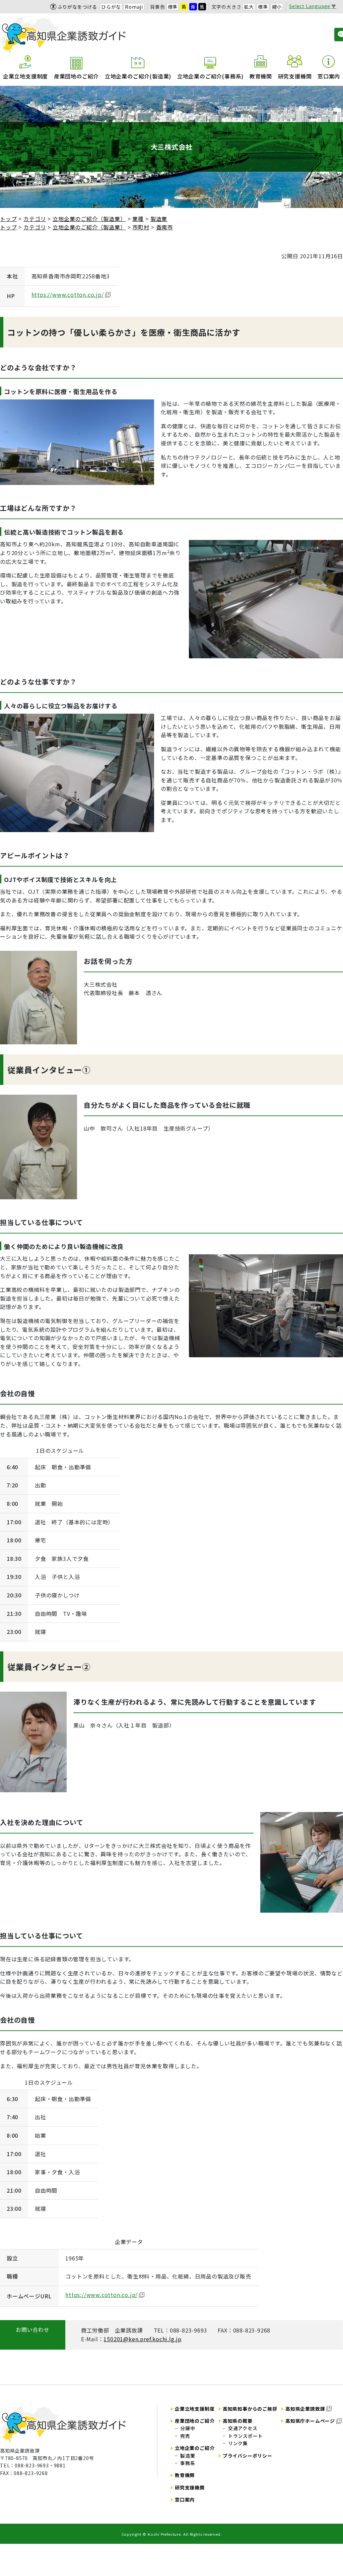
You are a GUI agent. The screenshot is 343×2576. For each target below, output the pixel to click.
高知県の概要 (238, 2421)
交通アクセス (243, 2428)
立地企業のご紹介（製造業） (89, 219)
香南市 (164, 227)
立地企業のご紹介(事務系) (210, 76)
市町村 (141, 227)
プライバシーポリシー (248, 2456)
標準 (173, 7)
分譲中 (188, 2428)
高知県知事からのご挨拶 (250, 2409)
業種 (138, 219)
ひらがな (111, 7)
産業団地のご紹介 (76, 76)
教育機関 (261, 76)
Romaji (134, 7)
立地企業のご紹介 (195, 2448)
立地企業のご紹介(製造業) (138, 76)
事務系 (188, 2463)
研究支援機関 (295, 76)
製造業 (159, 219)
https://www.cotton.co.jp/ (68, 294)
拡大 (249, 7)
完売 (185, 2436)
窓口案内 (329, 76)
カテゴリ (35, 219)
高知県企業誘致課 (305, 2409)
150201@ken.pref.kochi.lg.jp (143, 2339)
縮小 (277, 7)
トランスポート (246, 2436)
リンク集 (238, 2443)
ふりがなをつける (77, 7)
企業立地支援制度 (25, 76)
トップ (8, 219)
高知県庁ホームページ (310, 2421)
